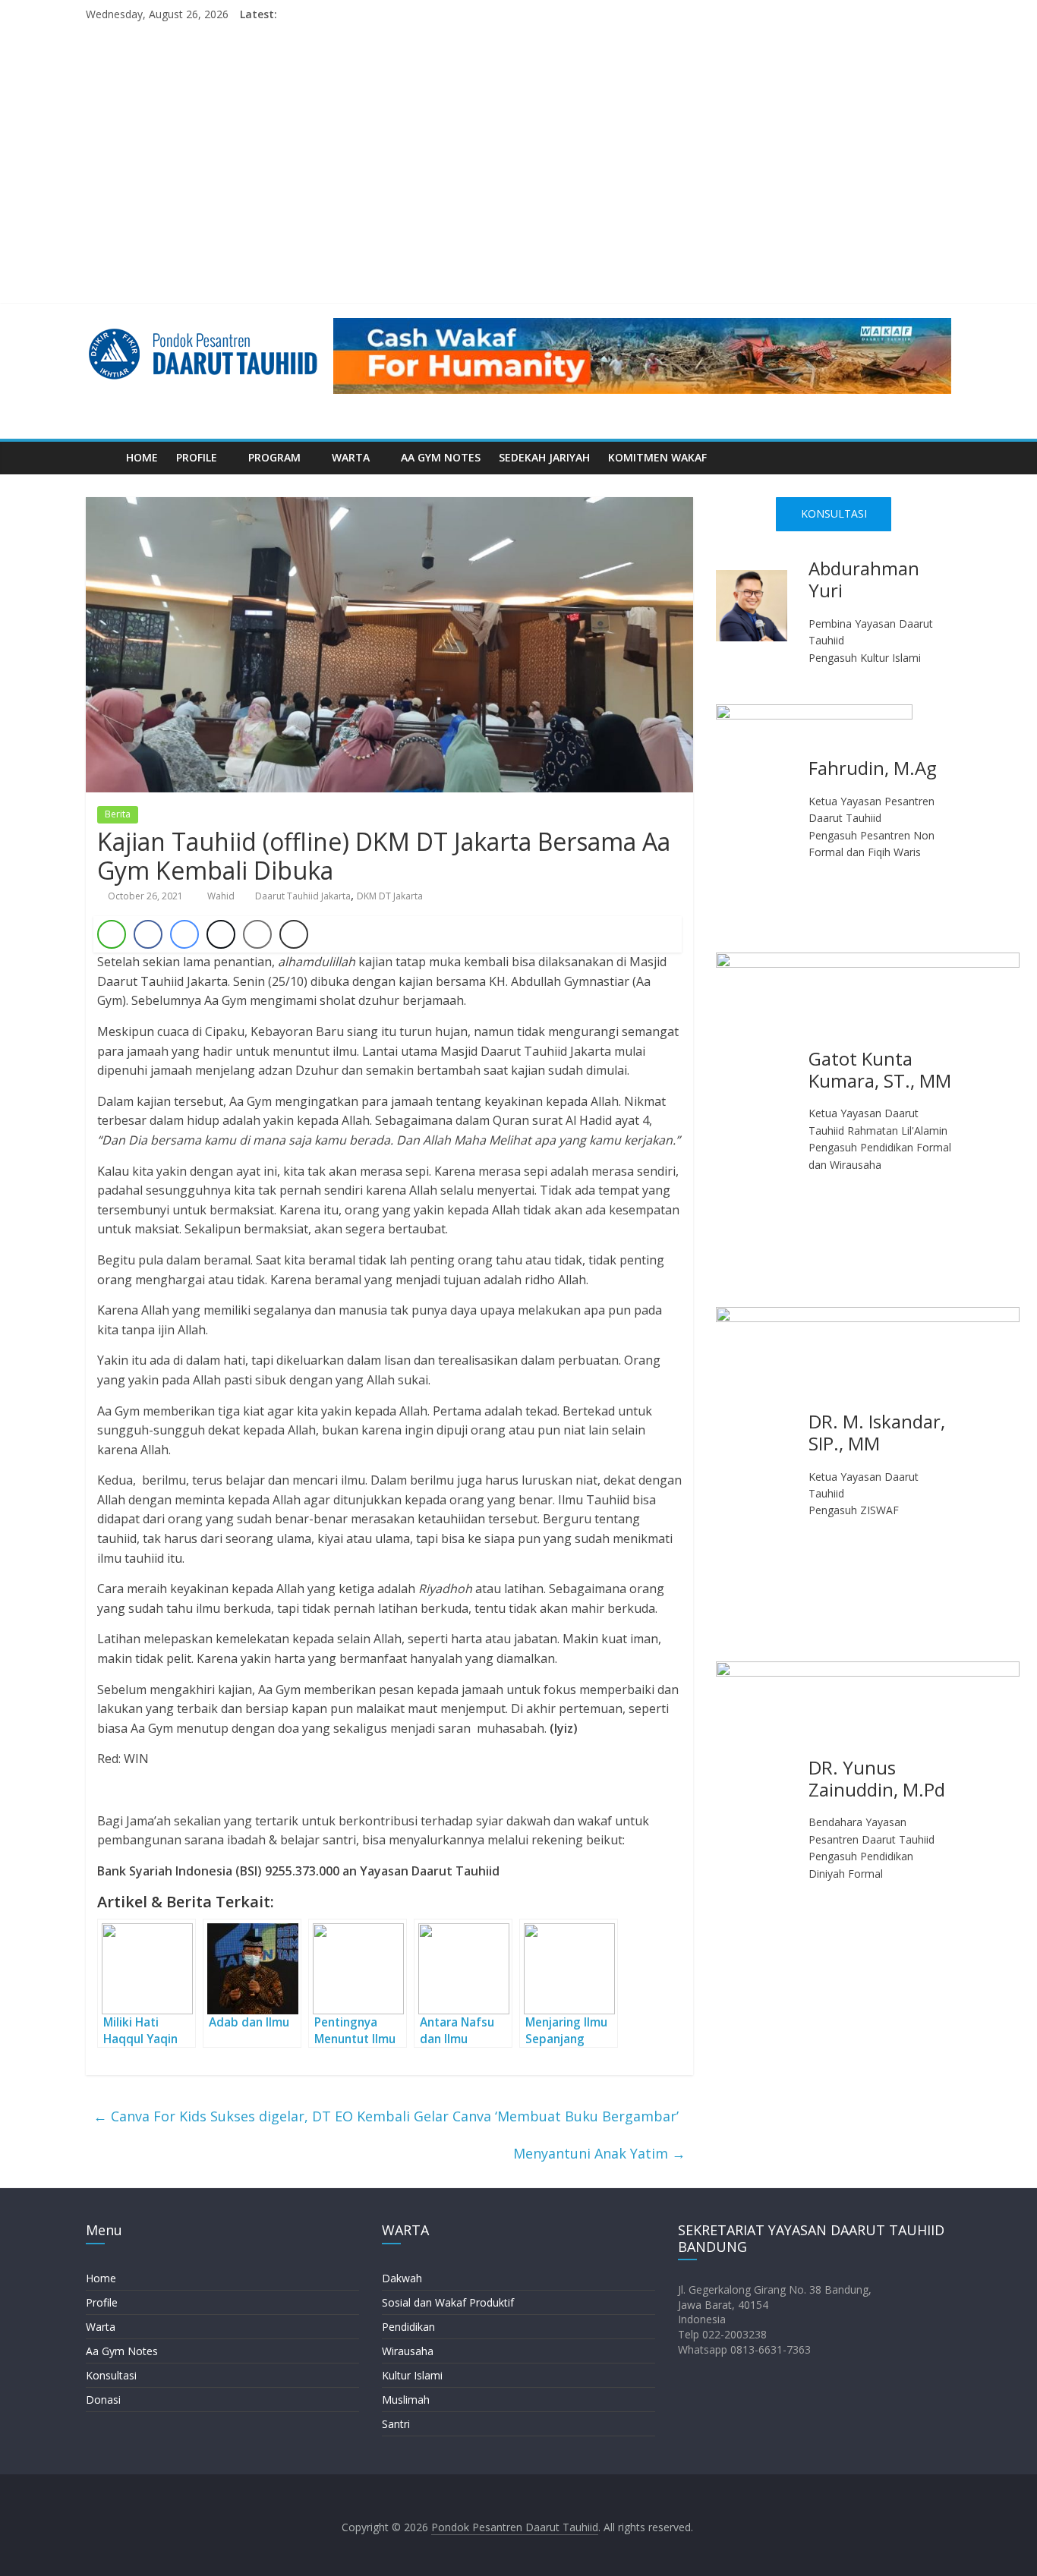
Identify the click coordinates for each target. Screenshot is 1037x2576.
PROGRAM (274, 457)
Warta (101, 2327)
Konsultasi (111, 2375)
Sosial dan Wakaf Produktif (448, 2302)
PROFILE (197, 457)
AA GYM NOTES (441, 457)
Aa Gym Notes (122, 2351)
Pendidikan (408, 2327)
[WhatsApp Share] (112, 934)
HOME (142, 457)
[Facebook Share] (148, 934)
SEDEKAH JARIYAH (544, 457)
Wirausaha (408, 2351)
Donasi (103, 2400)
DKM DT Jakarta (390, 896)
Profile (102, 2302)
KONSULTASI (834, 513)
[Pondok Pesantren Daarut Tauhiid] (101, 458)
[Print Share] (294, 934)
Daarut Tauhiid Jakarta (303, 896)
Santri (396, 2424)
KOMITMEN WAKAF (657, 457)
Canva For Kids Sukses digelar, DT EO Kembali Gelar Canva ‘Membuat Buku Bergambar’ (386, 2116)
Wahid (222, 896)
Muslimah (406, 2400)
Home (101, 2278)
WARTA (351, 457)
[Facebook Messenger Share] (184, 934)
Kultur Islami (412, 2375)
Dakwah (402, 2278)
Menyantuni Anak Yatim (599, 2153)
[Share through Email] (257, 934)
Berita (118, 814)
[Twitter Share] (221, 934)
